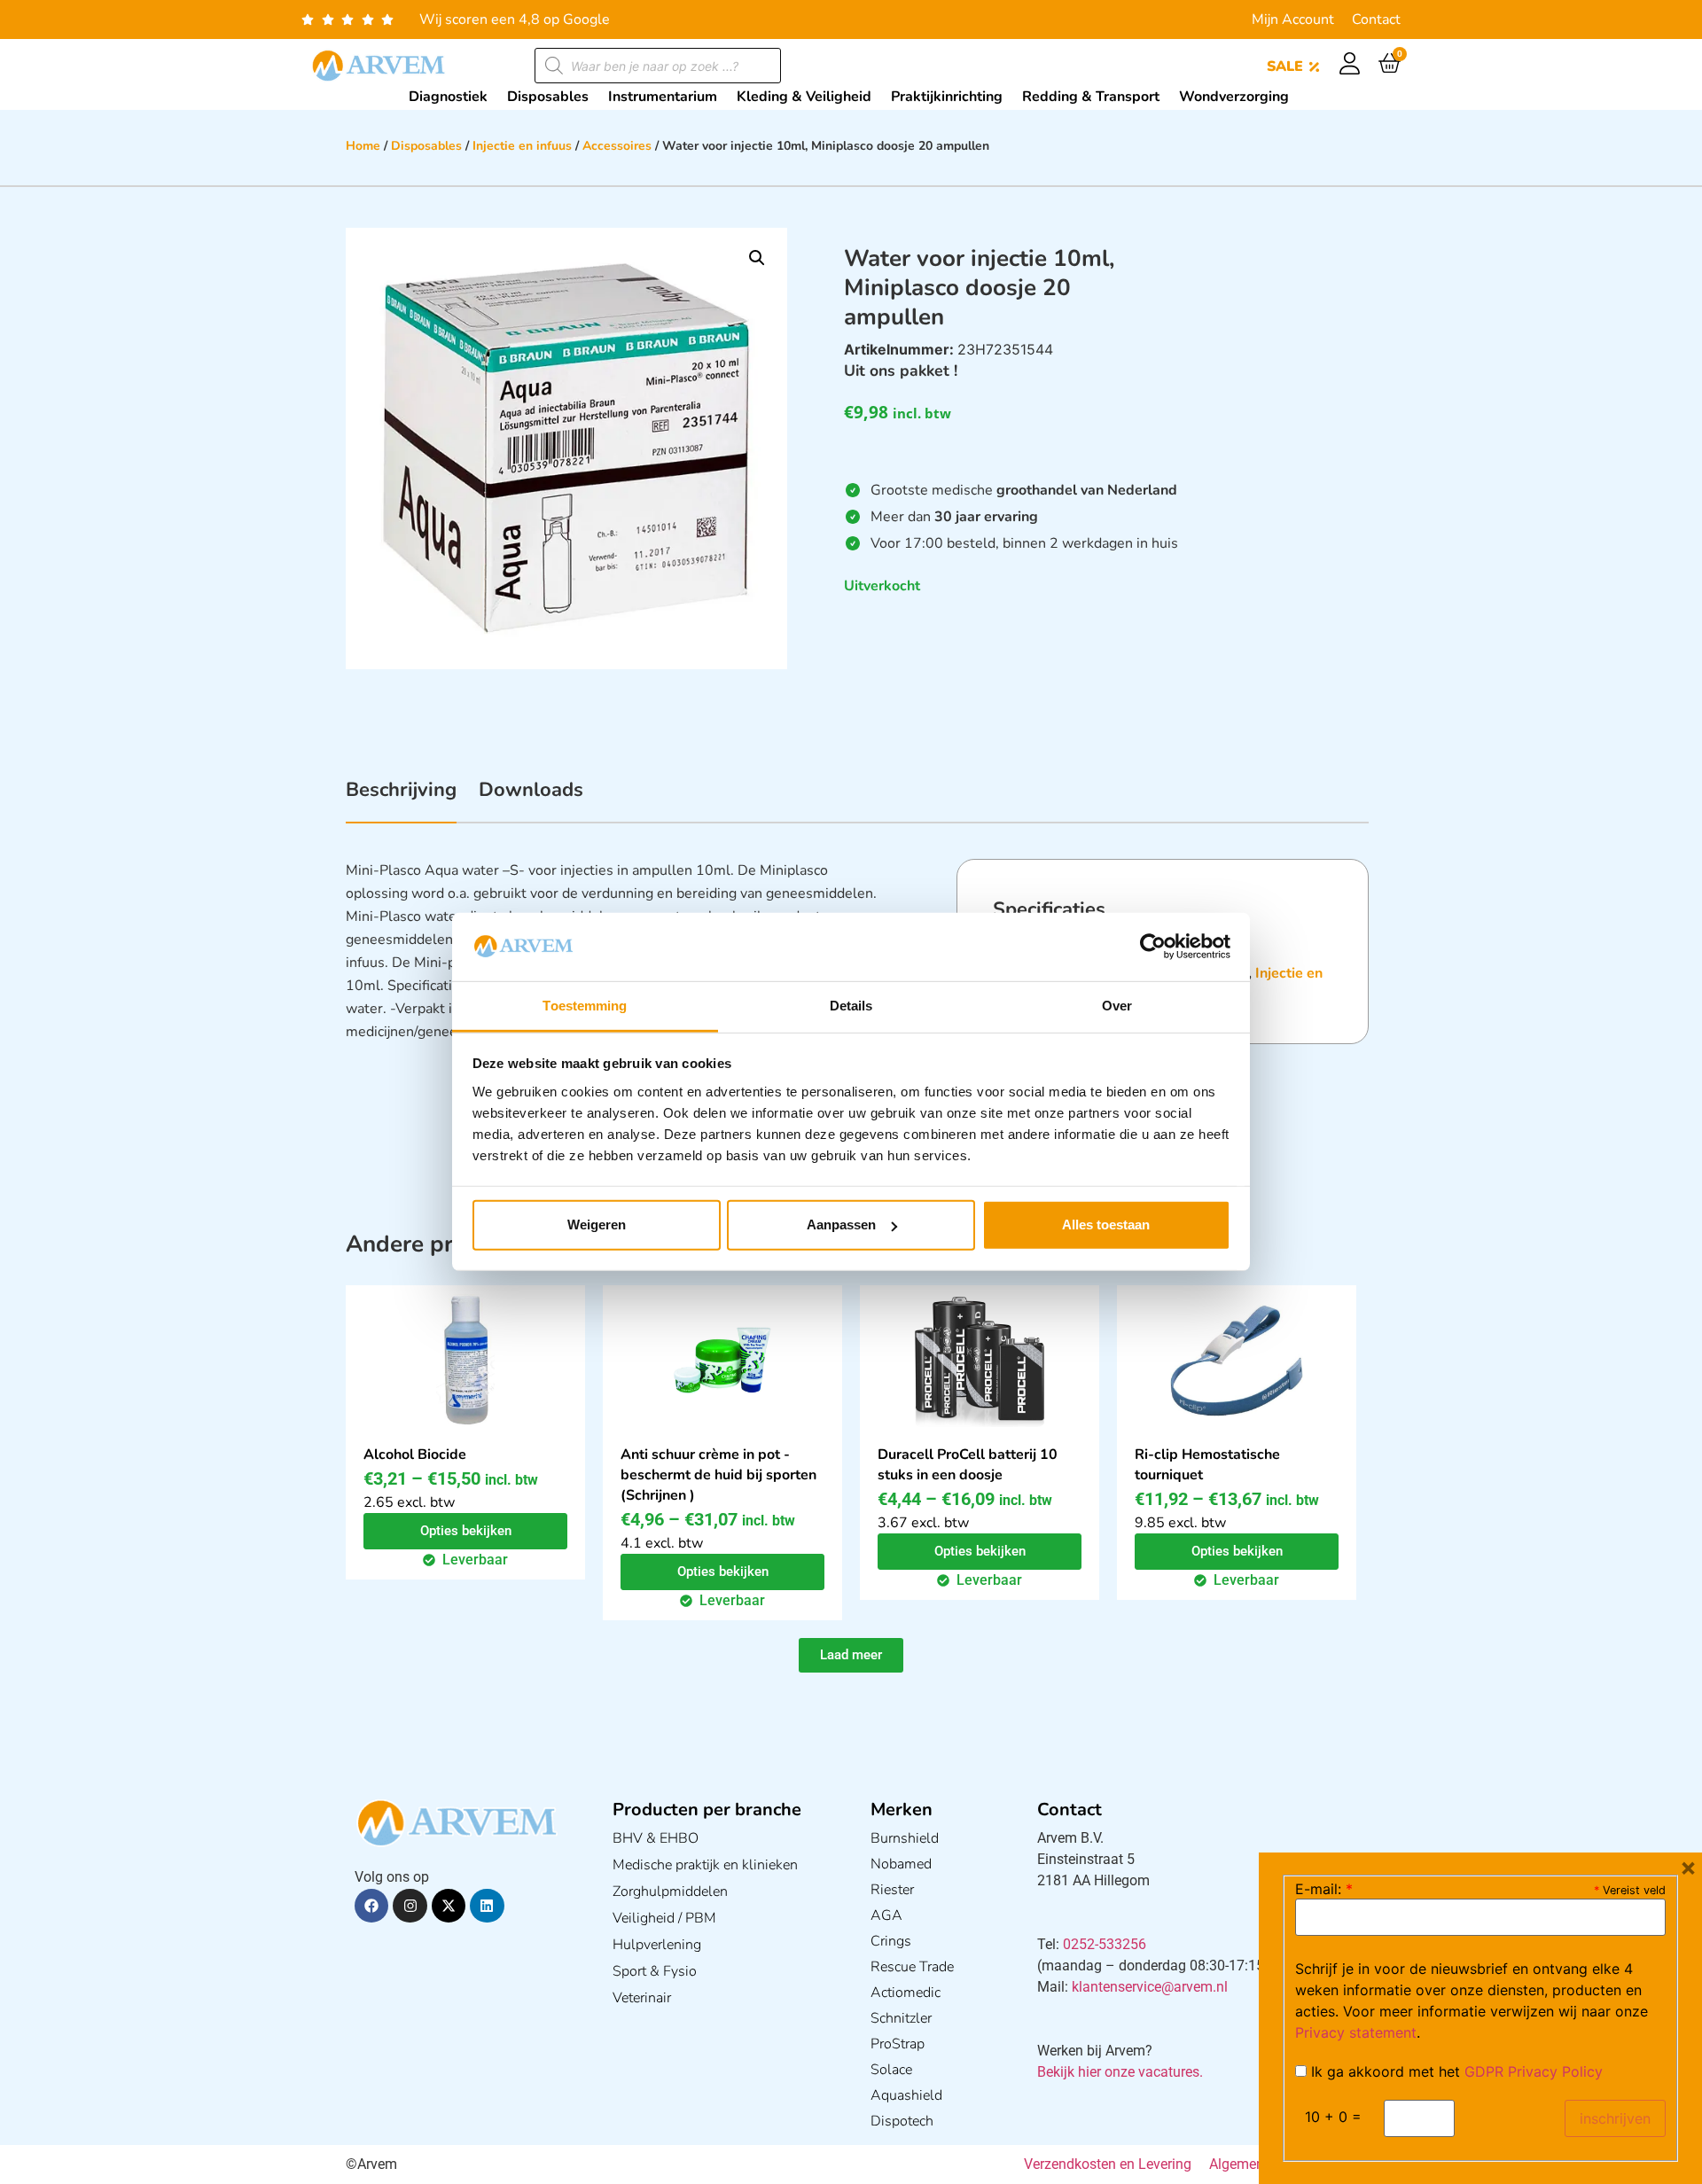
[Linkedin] (487, 1906)
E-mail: (1324, 1889)
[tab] (401, 799)
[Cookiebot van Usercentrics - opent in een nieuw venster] (1153, 947)
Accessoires (617, 146)
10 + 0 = (1333, 2117)
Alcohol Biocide (415, 1455)
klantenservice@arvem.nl (1150, 1987)
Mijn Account (1293, 19)
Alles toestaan (1106, 1225)
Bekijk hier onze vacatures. (1120, 2072)
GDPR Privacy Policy (1534, 2071)
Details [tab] (851, 1006)
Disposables (426, 146)
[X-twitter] (449, 1906)
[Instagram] (410, 1906)
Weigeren (597, 1225)
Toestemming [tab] (585, 1006)
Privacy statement (1356, 2032)
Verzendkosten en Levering (1108, 2164)
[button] (757, 258)
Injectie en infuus (522, 146)
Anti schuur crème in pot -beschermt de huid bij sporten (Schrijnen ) (718, 1475)
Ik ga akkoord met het (1455, 2071)
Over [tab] (1117, 1006)
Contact (1376, 19)
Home (363, 146)
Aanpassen (841, 1225)
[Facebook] (371, 1906)
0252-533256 (1105, 1944)
